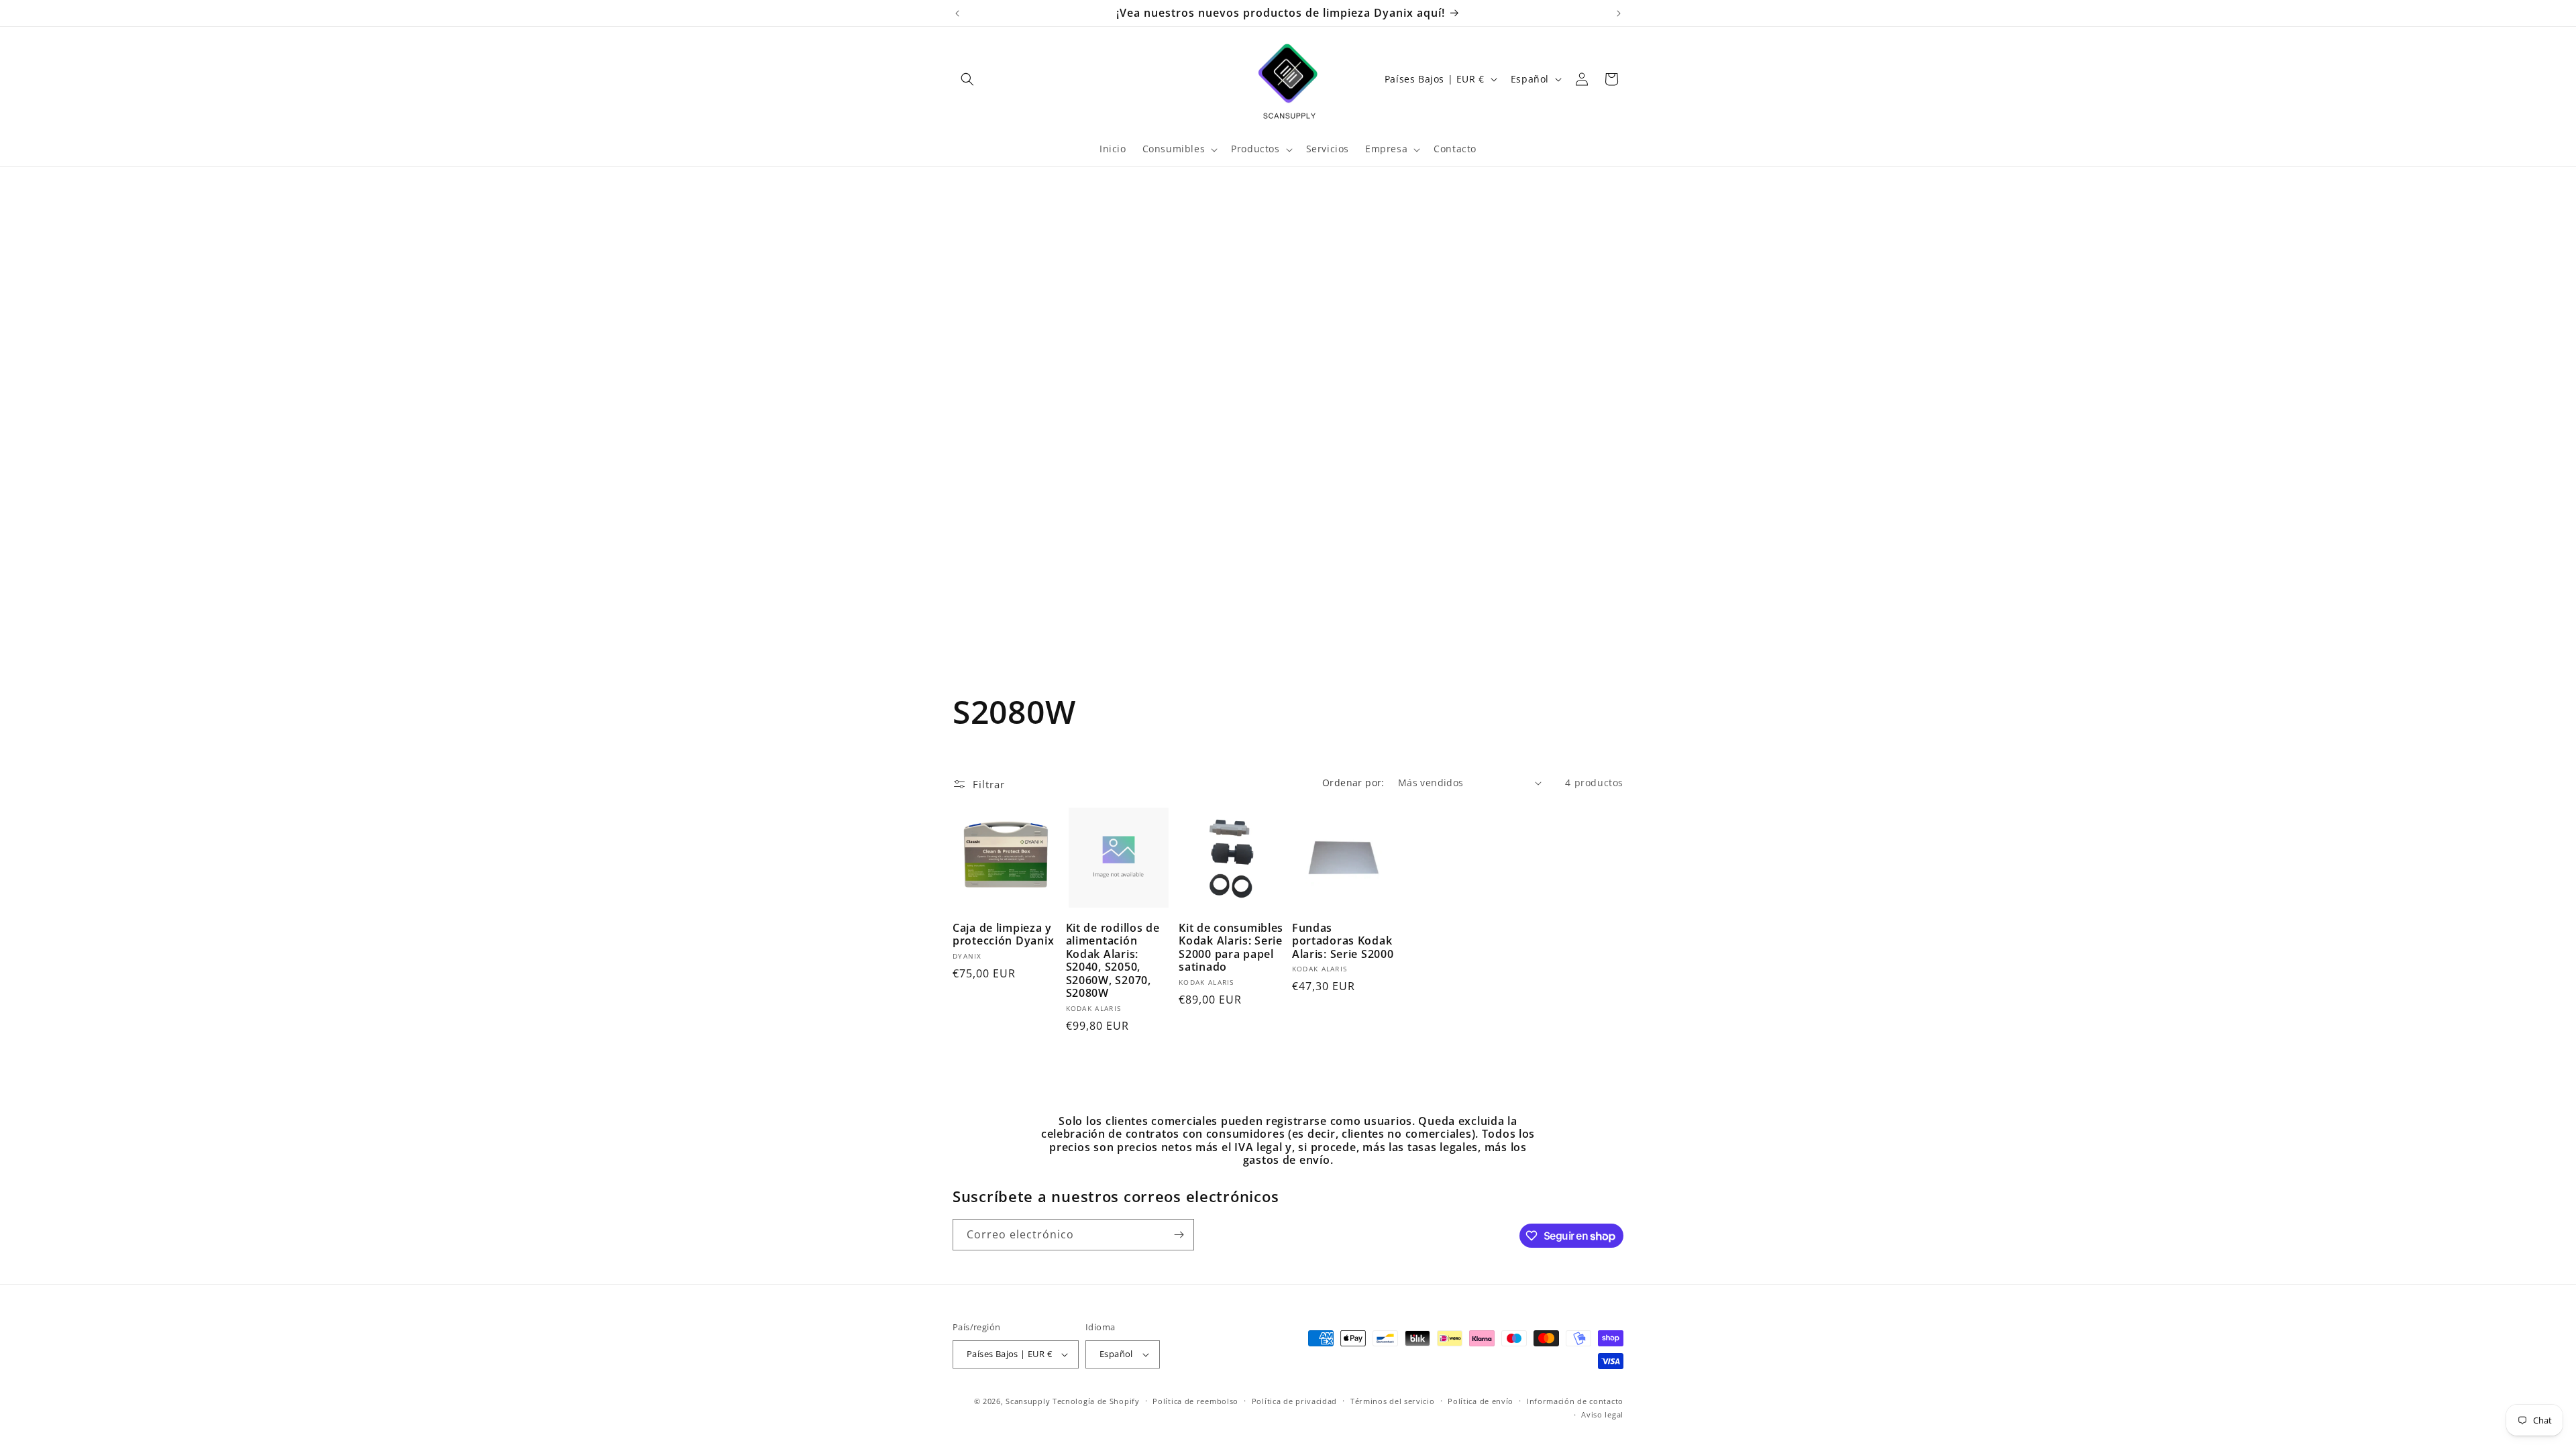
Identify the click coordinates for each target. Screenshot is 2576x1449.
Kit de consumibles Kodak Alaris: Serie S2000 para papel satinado (1231, 948)
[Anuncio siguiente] (1619, 13)
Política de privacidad (1294, 1401)
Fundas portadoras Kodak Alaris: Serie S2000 (1343, 941)
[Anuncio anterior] (957, 13)
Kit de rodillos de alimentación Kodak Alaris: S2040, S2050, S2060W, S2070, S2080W (1113, 961)
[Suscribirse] (1179, 1235)
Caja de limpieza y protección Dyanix (1003, 935)
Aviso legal (1602, 1414)
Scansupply (1028, 1401)
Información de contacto (1575, 1401)
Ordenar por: (1353, 783)
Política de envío (1481, 1401)
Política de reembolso (1195, 1401)
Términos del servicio (1393, 1401)
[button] (967, 79)
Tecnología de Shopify (1096, 1401)
